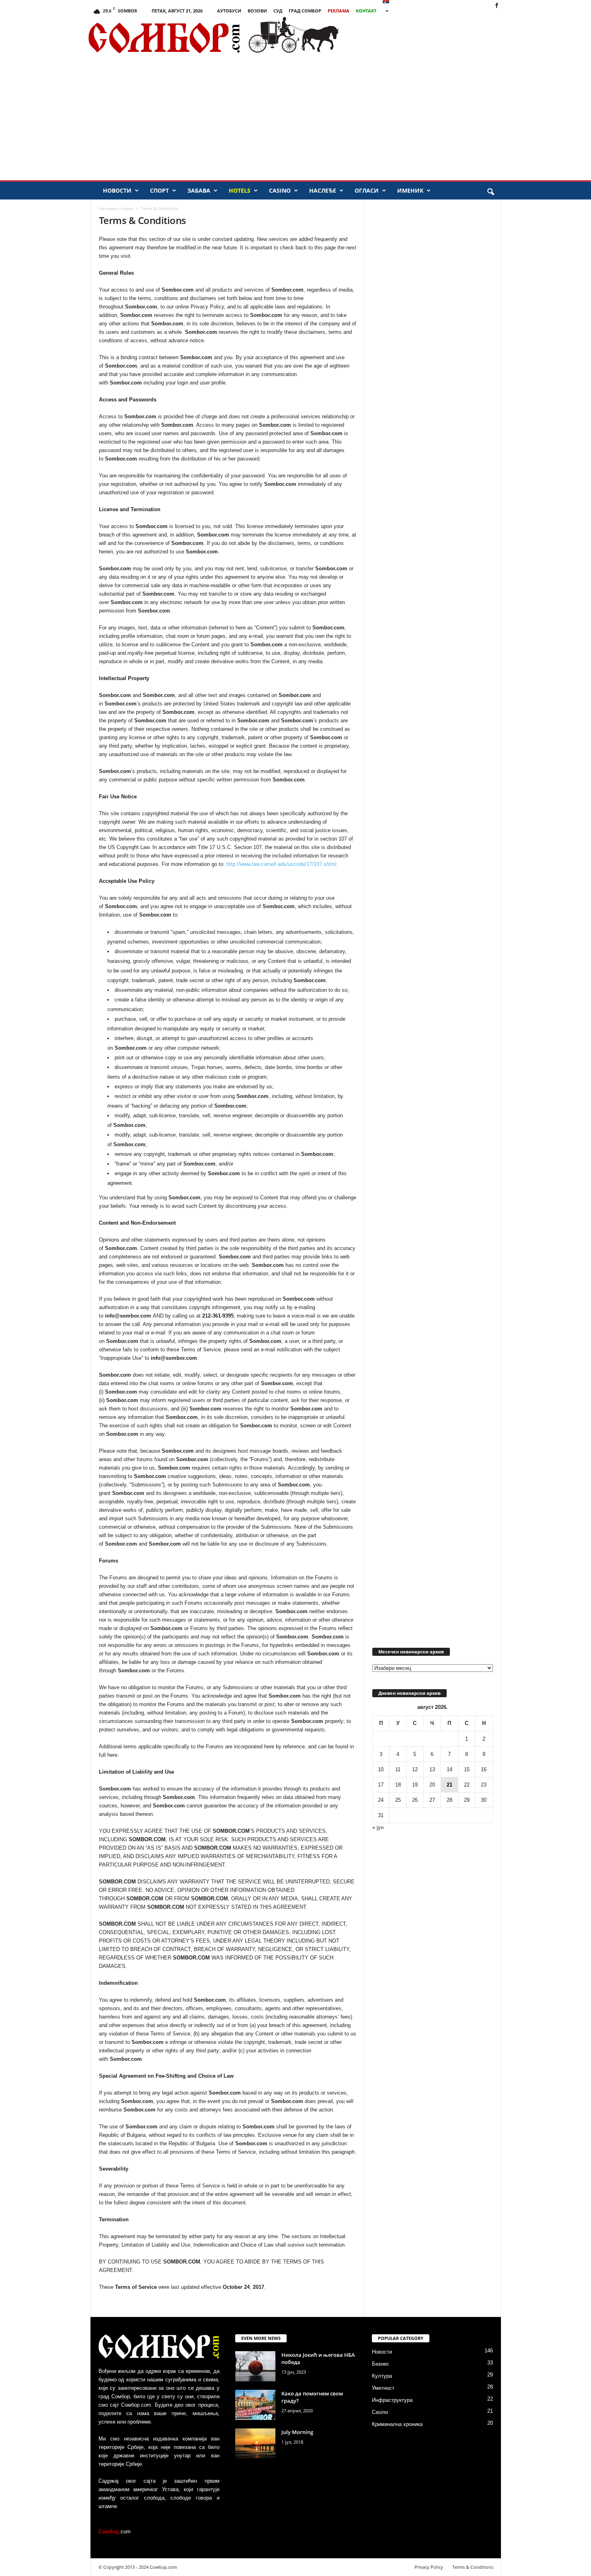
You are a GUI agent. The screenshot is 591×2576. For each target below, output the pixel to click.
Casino (280, 190)
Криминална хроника (397, 2424)
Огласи (367, 190)
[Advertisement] (462, 38)
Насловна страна (116, 208)
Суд (278, 11)
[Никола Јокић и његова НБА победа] (255, 2366)
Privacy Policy (429, 2567)
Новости (117, 190)
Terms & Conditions (473, 2567)
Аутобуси (229, 11)
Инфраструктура (392, 2400)
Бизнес (381, 2364)
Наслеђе (323, 190)
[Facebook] (497, 6)
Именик (410, 190)
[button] (490, 192)
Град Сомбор (305, 11)
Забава (199, 190)
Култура (382, 2376)
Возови (257, 11)
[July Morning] (255, 2443)
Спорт (159, 190)
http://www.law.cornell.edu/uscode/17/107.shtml (281, 864)
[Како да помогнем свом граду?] (255, 2405)
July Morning (297, 2432)
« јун (378, 1827)
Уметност (383, 2388)
